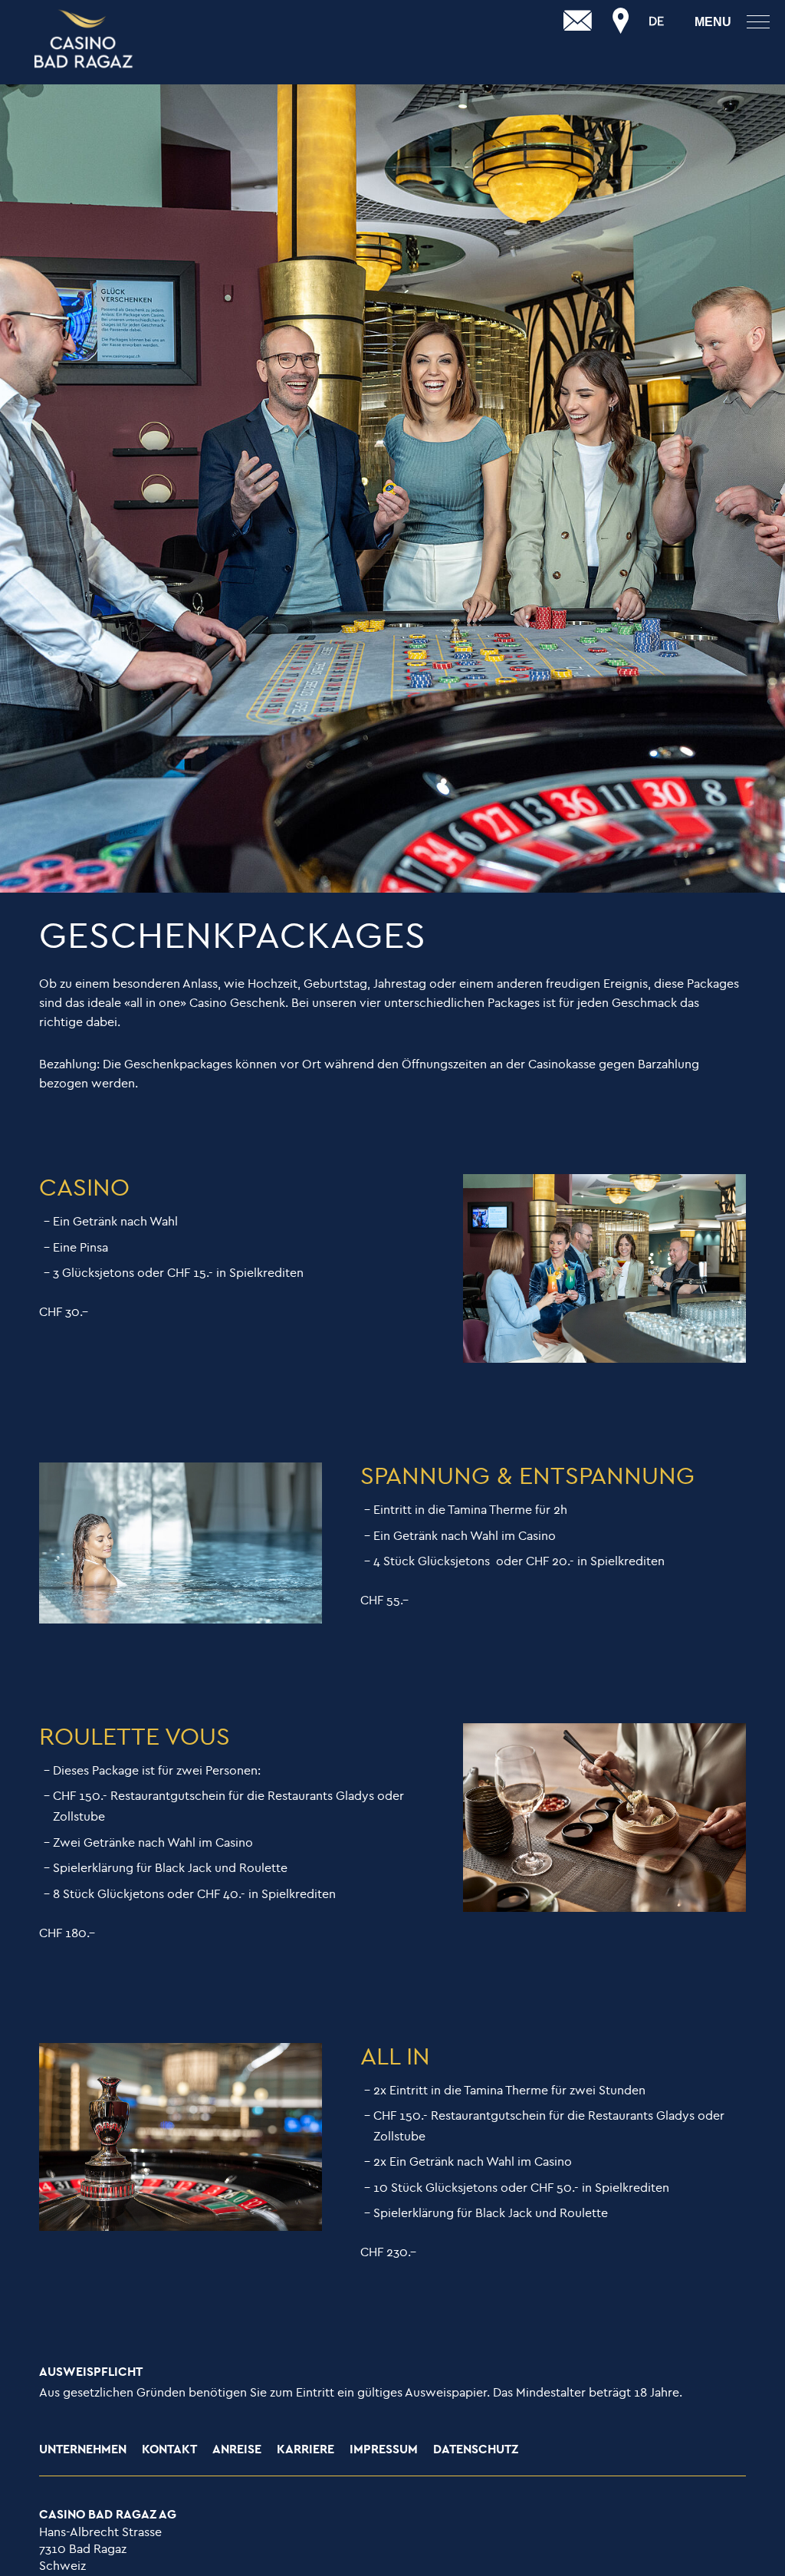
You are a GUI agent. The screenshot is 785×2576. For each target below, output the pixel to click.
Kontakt (169, 2450)
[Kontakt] (578, 21)
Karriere (305, 2450)
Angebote (31, 51)
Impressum (384, 2450)
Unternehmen (83, 2450)
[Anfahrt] (621, 21)
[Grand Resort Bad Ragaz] (84, 40)
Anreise (237, 2450)
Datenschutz (476, 2450)
